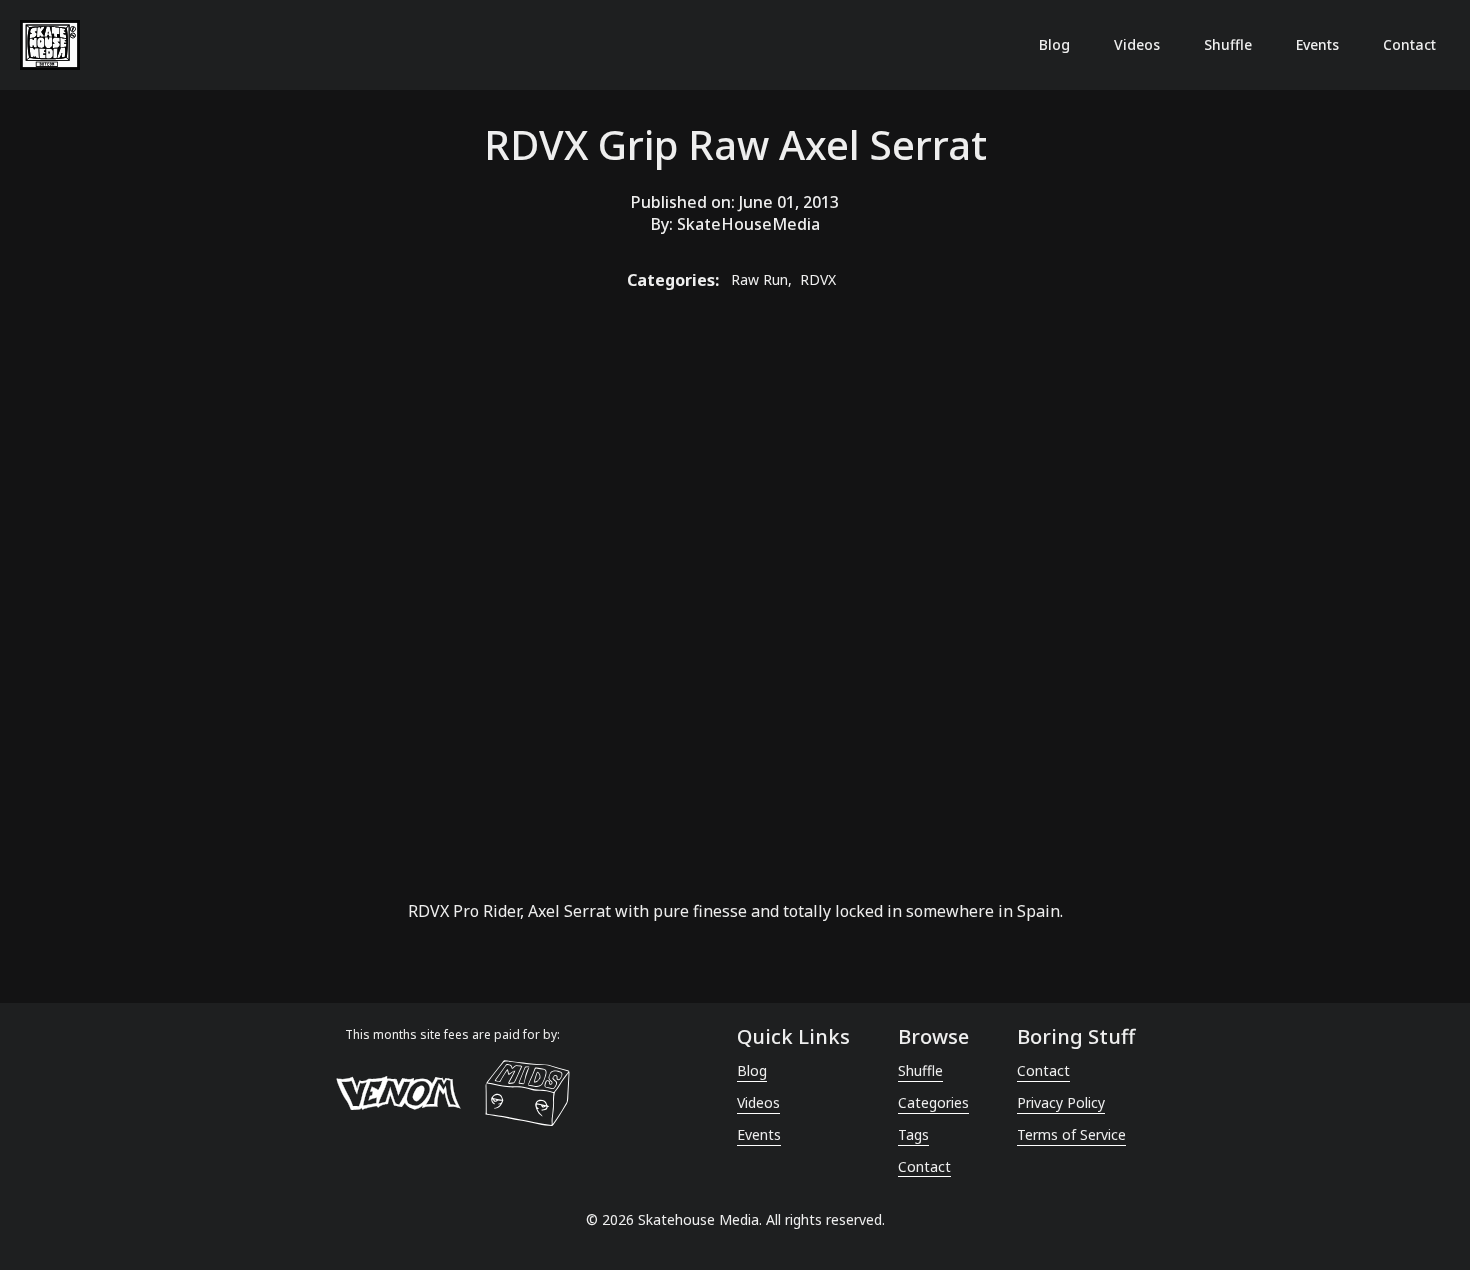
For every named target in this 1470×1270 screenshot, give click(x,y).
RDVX (428, 911)
